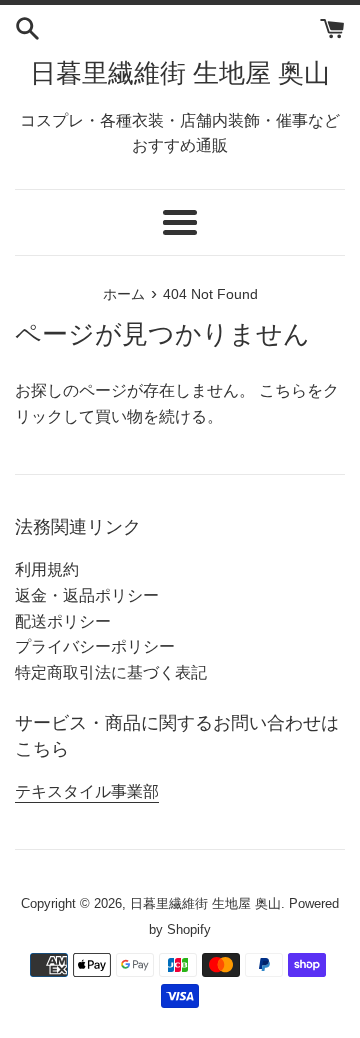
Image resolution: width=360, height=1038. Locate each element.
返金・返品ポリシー (87, 595)
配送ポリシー (63, 621)
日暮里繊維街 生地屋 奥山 (180, 73)
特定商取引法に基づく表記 (111, 672)
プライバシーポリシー (95, 646)
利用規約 (47, 569)
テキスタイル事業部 (87, 791)
